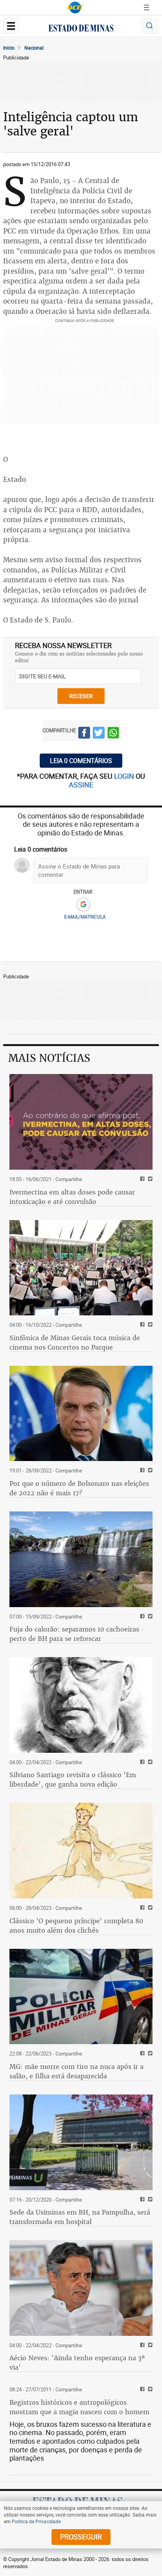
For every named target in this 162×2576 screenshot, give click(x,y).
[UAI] (75, 7)
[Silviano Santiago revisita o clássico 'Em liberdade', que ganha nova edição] (81, 1705)
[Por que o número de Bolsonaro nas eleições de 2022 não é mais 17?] (81, 1414)
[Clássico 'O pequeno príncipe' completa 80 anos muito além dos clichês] (81, 1851)
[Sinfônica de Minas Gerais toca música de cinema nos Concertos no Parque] (81, 1268)
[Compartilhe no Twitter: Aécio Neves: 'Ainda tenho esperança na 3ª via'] (149, 2345)
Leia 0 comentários (81, 761)
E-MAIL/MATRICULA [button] (85, 917)
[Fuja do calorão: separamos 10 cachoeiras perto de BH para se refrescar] (81, 1559)
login (125, 776)
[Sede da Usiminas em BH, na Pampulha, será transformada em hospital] (81, 2142)
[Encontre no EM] (149, 26)
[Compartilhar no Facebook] (84, 734)
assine (81, 785)
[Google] (83, 905)
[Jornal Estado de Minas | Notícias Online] (81, 29)
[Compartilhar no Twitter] (99, 734)
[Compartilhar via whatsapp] (113, 734)
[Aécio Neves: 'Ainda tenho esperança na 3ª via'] (81, 2288)
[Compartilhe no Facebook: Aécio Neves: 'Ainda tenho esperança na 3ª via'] (141, 2345)
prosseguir (81, 2537)
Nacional (34, 48)
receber (81, 696)
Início (9, 48)
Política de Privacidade (36, 2521)
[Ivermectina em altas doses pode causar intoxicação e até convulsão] (81, 1122)
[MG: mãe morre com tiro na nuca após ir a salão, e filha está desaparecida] (81, 1997)
